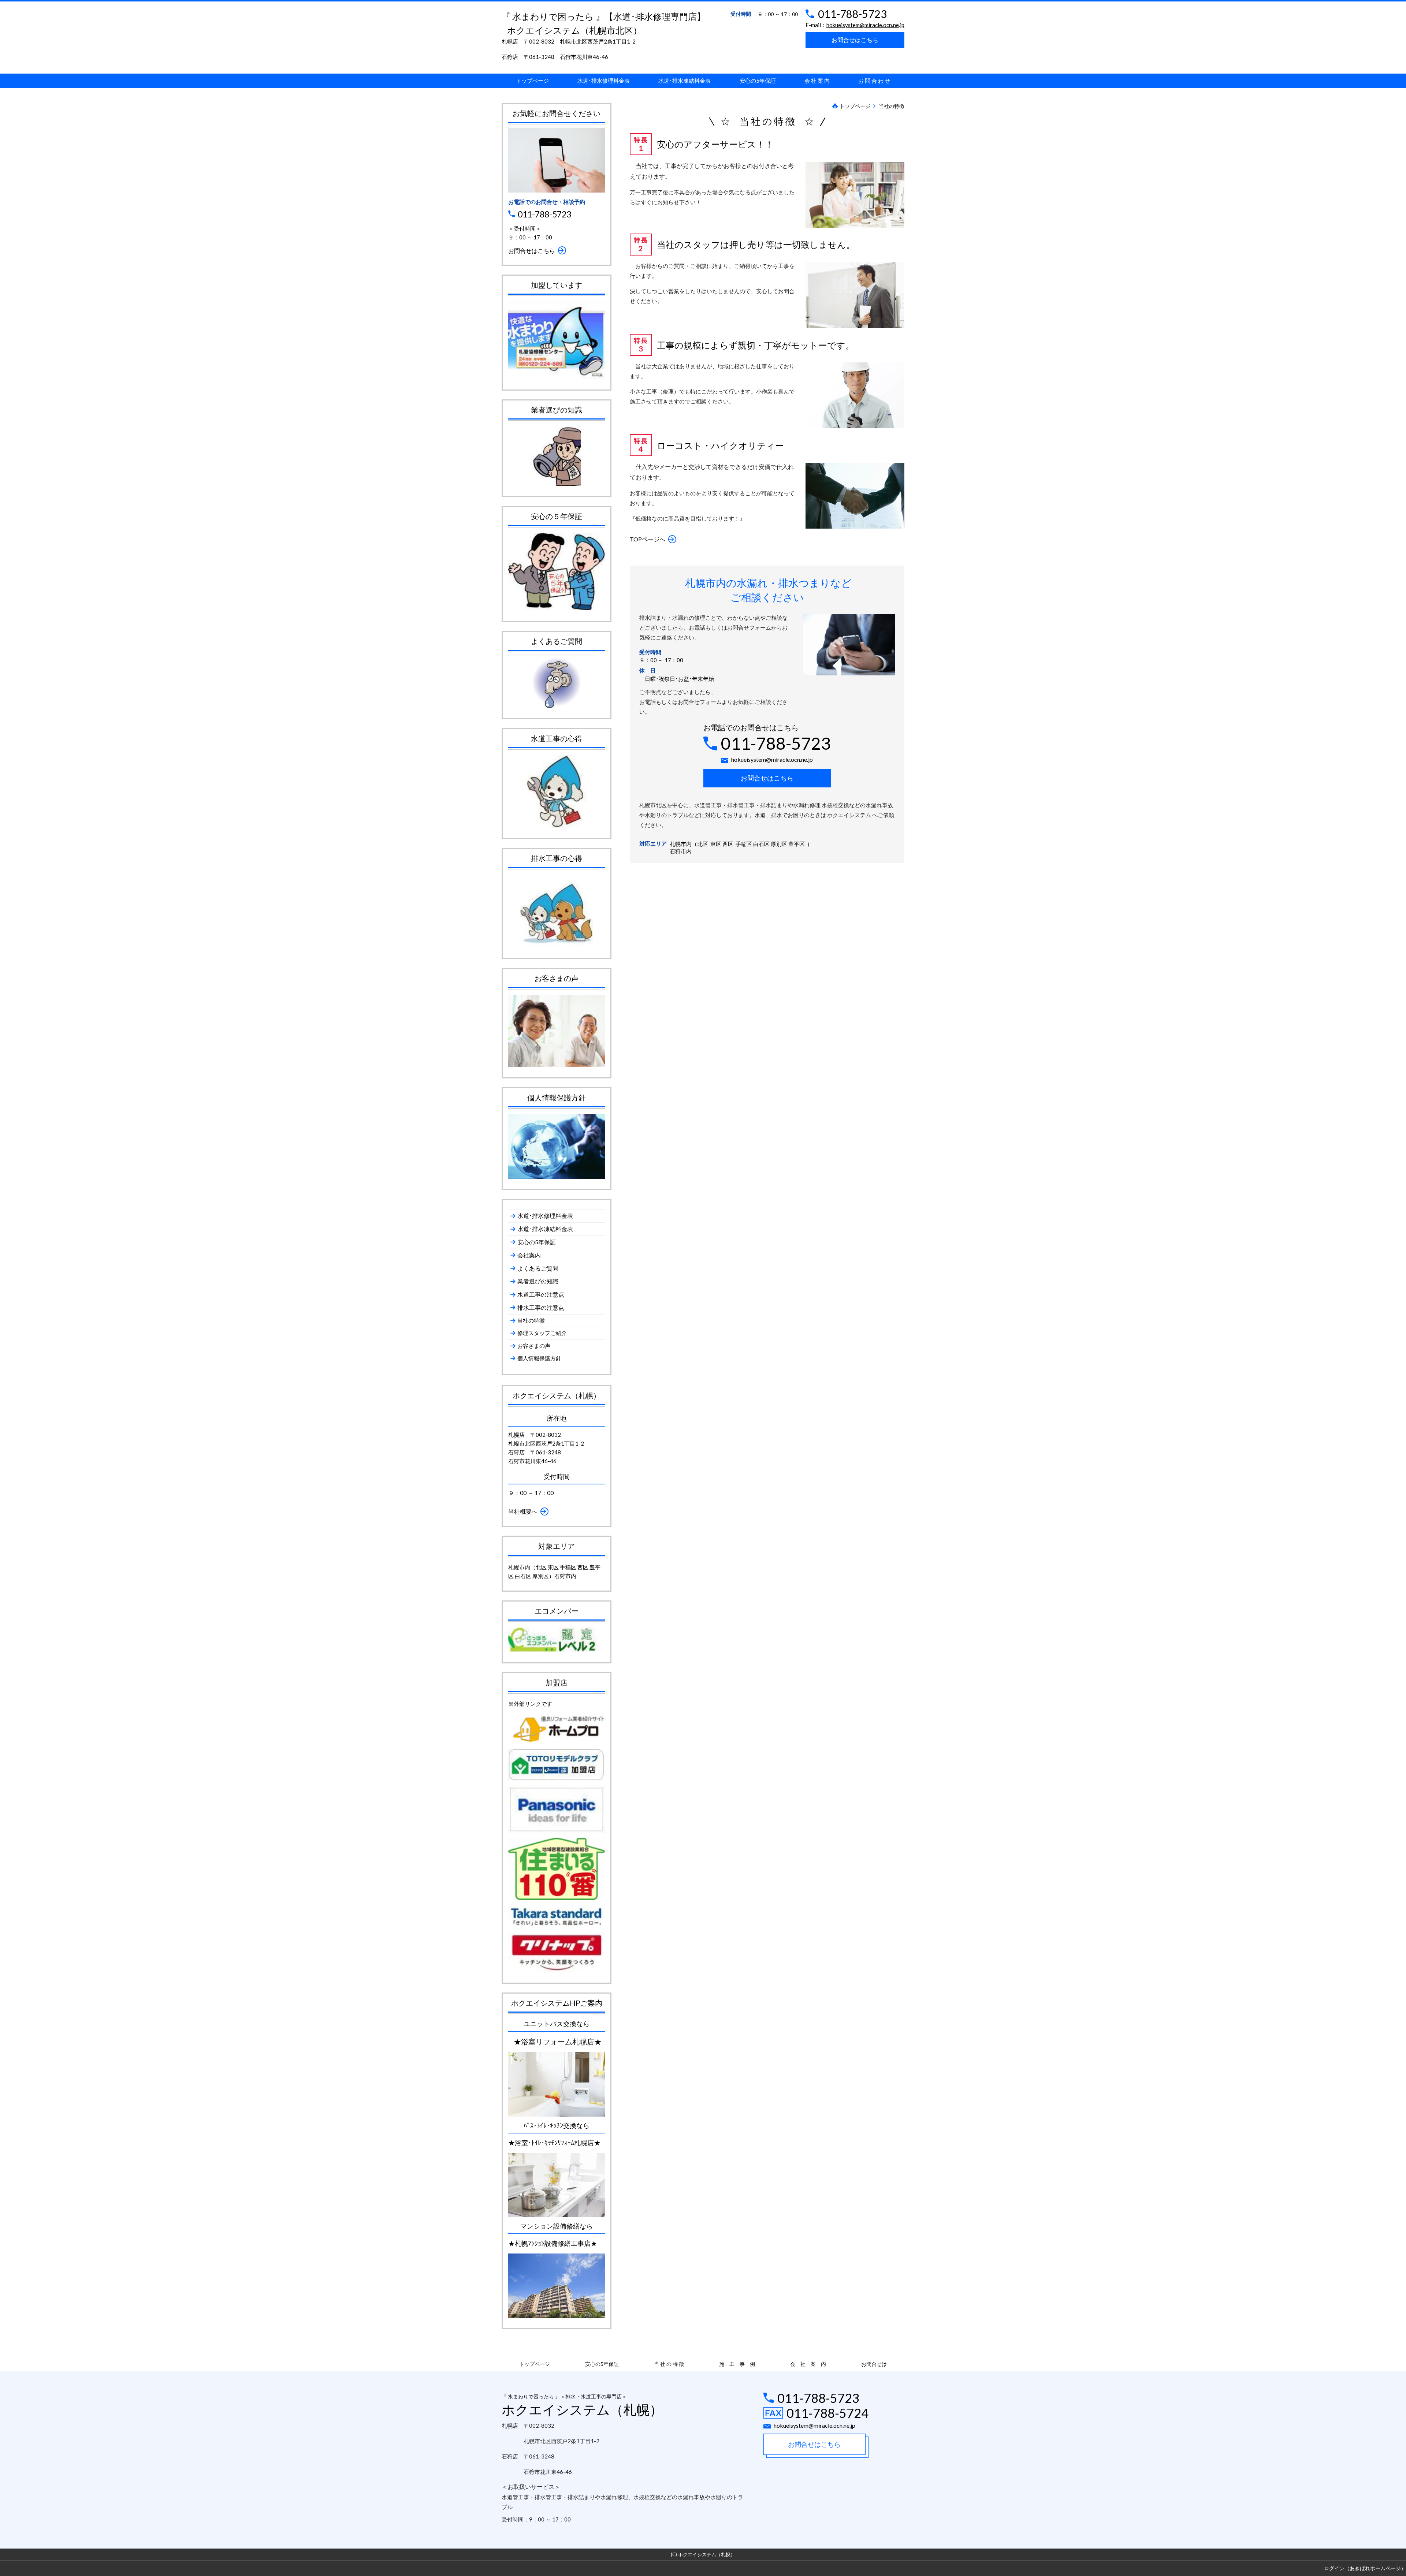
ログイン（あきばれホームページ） (1365, 2568)
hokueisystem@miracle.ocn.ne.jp (865, 25)
